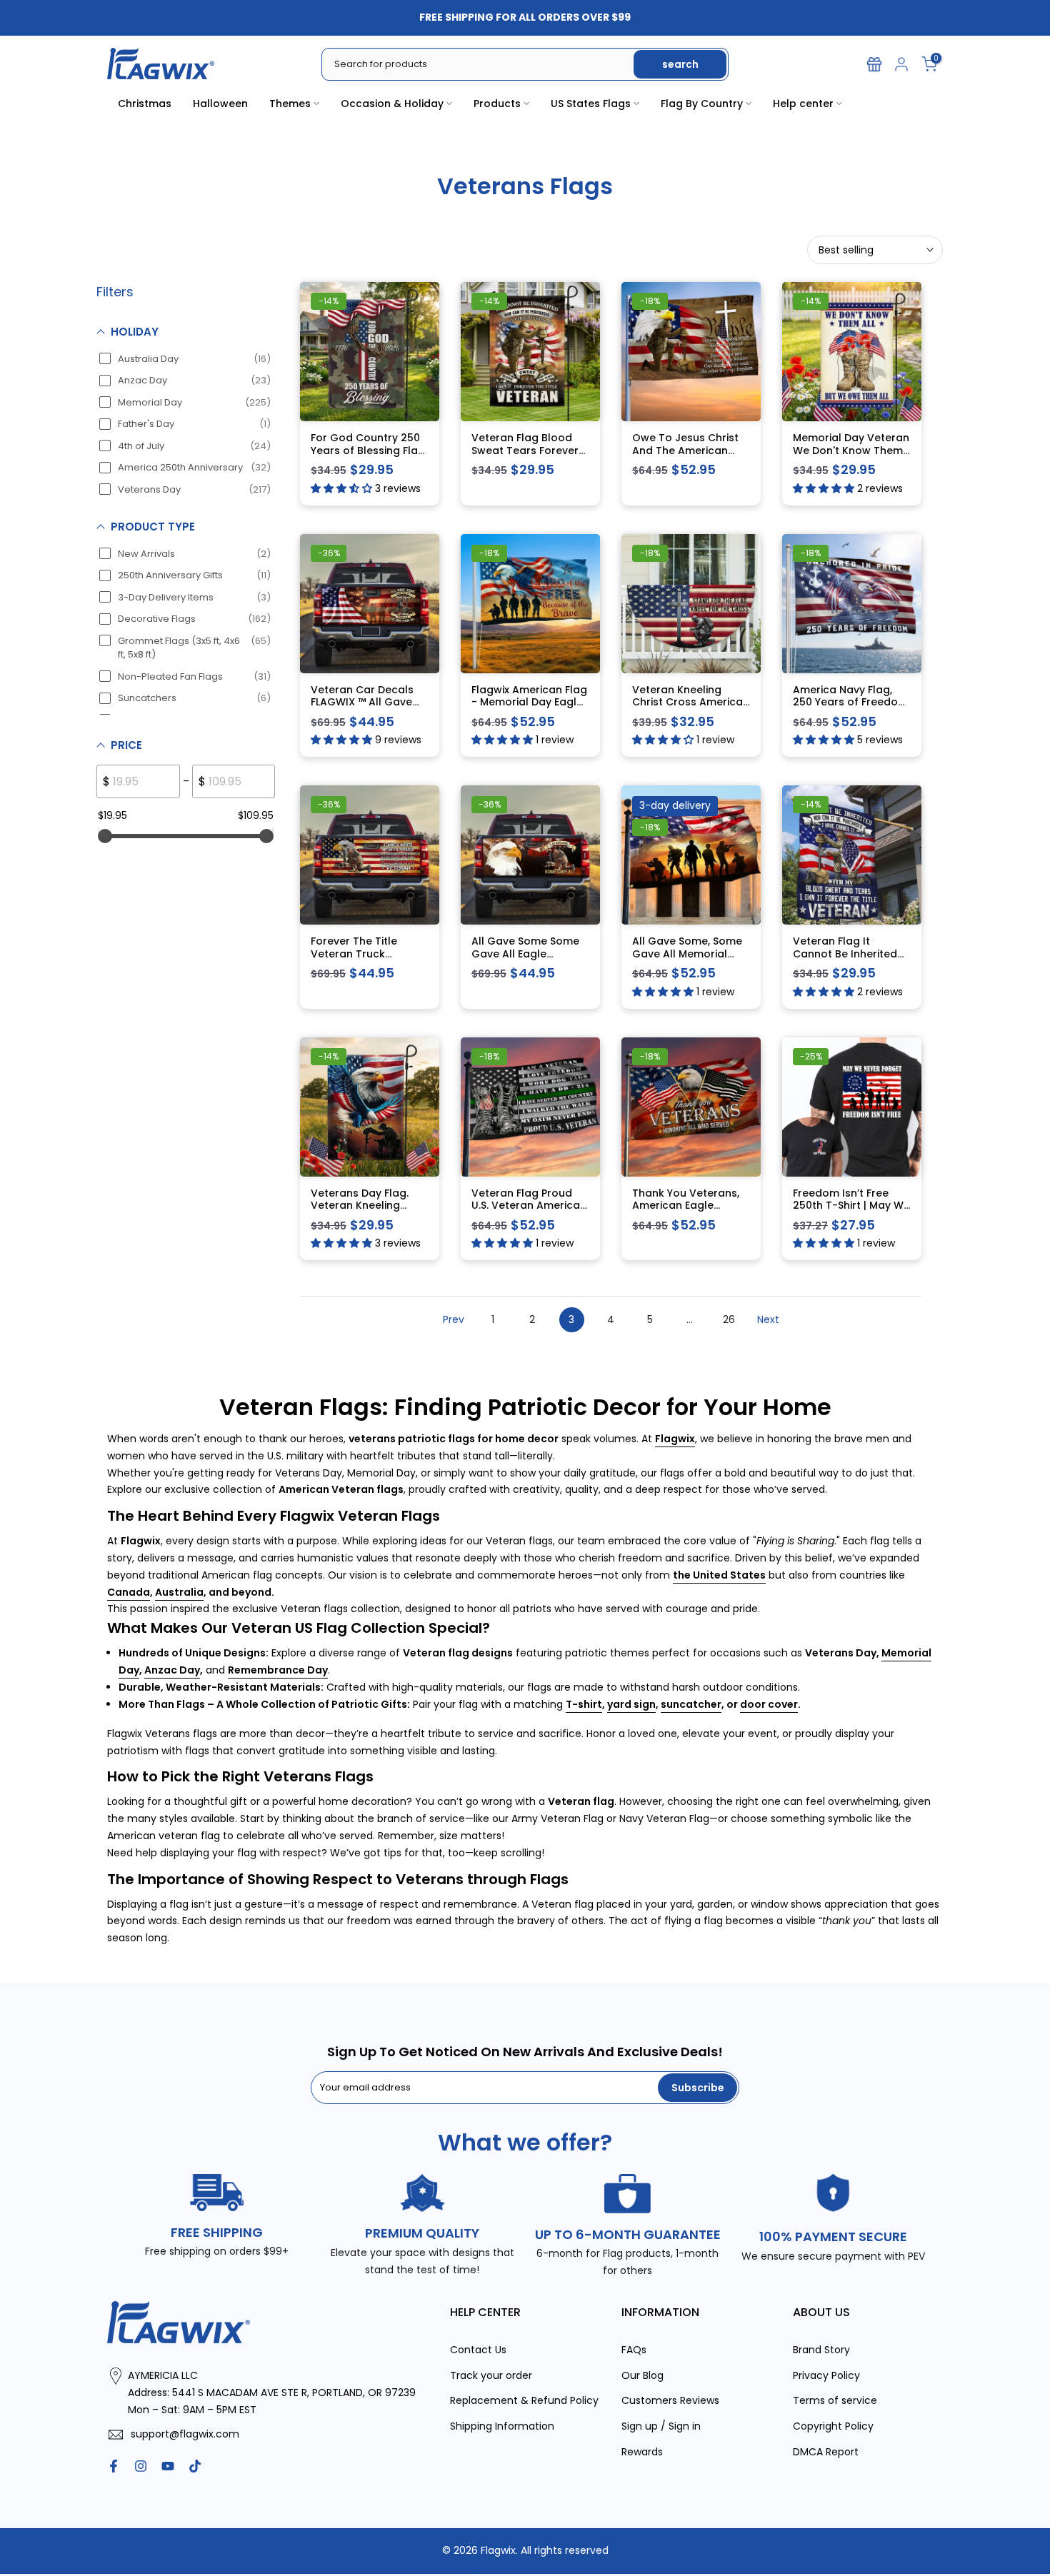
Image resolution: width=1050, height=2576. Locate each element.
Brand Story (821, 2350)
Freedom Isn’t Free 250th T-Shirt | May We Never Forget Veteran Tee (851, 1212)
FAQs (634, 2350)
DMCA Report (826, 2452)
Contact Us (478, 2350)
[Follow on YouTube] (168, 2466)
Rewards (642, 2452)
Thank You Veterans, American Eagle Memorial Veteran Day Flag (690, 1212)
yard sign (631, 1704)
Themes (290, 104)
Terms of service (835, 2400)
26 (729, 1319)
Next (768, 1319)
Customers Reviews (670, 2400)
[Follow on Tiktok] (195, 2466)
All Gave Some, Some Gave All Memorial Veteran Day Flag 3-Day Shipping (687, 960)
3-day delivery (675, 805)
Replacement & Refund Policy (524, 2400)
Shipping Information (502, 2426)
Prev (454, 1319)
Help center (803, 104)
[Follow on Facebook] (114, 2466)
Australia (179, 1592)
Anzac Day (172, 1670)
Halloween (220, 104)
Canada (129, 1592)
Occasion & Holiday (392, 104)
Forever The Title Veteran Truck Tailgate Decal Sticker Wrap (368, 960)
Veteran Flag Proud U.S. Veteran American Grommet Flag (529, 1206)
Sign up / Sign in (661, 2426)
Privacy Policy (826, 2375)
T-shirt (584, 1704)
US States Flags (591, 104)
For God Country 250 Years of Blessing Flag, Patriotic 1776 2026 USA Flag (369, 457)
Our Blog (642, 2375)
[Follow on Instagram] (141, 2466)
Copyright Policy (833, 2426)
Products (497, 104)
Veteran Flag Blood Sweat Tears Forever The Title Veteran (525, 450)
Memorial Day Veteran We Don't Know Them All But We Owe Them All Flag (851, 457)
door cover (769, 1704)
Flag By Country (702, 104)
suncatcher (691, 1704)
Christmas (145, 104)
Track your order (491, 2375)
